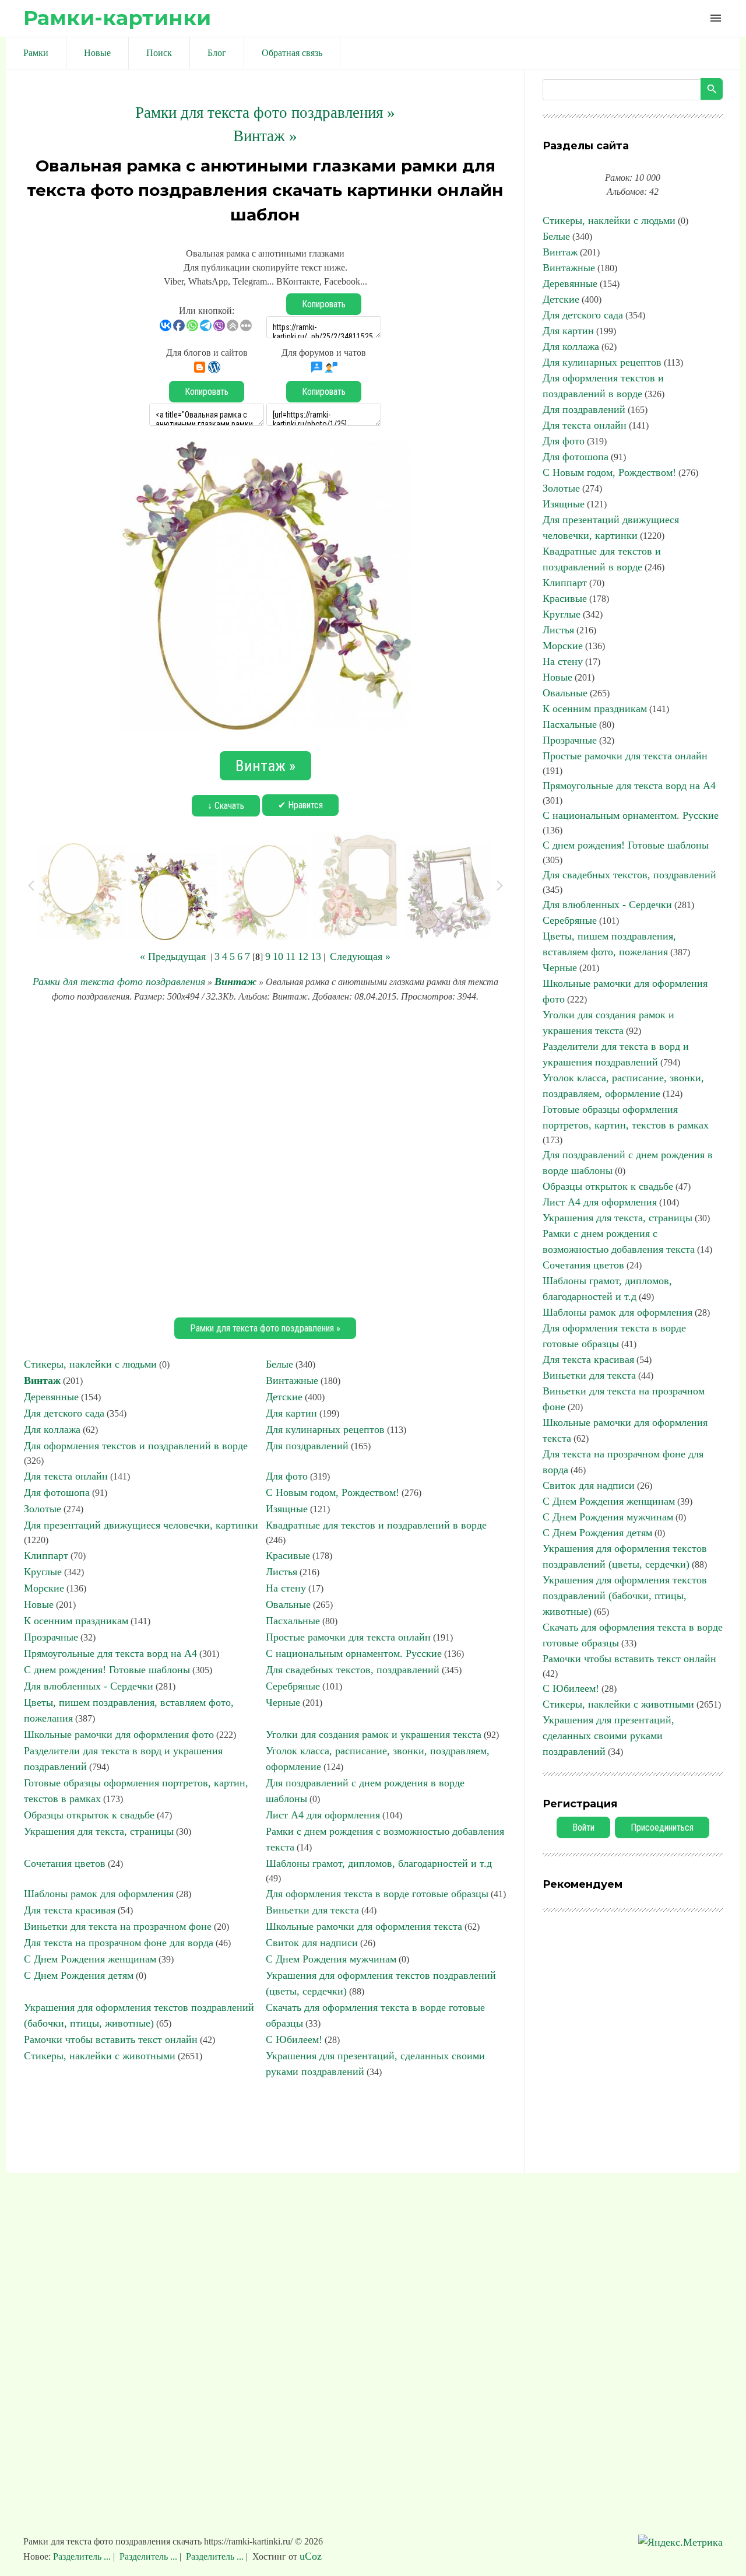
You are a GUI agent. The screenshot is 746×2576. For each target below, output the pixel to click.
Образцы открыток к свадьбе (89, 1815)
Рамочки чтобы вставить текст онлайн (111, 2039)
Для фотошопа (57, 1492)
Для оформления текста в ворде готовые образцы (377, 1894)
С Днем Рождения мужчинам (331, 1959)
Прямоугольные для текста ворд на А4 (110, 1653)
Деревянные (51, 1397)
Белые (279, 1364)
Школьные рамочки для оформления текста (364, 1926)
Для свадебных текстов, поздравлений (353, 1670)
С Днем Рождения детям (79, 1975)
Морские (44, 1588)
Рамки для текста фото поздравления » (265, 113)
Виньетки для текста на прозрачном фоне (118, 1926)
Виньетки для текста (312, 1910)
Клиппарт (46, 1555)
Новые (39, 1604)
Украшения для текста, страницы (99, 1831)
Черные (283, 1702)
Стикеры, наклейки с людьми (90, 1364)
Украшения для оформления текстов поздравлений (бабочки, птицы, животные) (625, 1596)
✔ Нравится (300, 805)
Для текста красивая (70, 1910)
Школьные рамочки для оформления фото (119, 1734)
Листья (281, 1572)
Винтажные (292, 1380)
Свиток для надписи (312, 1943)
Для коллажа (52, 1429)
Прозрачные (51, 1637)
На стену (286, 1588)
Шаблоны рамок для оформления (99, 1894)
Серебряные (293, 1686)
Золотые (43, 1509)
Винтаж (235, 982)
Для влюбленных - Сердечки (89, 1686)
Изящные (287, 1509)
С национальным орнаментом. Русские (354, 1653)
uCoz (311, 2556)
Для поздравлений (307, 1446)
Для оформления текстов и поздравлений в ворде (136, 1446)
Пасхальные (293, 1621)
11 (291, 956)
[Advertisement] (265, 1158)
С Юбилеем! (294, 2039)
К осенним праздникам (76, 1621)
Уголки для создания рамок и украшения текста (374, 1734)
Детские (284, 1397)
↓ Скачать (226, 806)
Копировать (324, 304)
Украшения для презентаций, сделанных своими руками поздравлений (608, 1736)
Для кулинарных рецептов (325, 1429)
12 (303, 956)
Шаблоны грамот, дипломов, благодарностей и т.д (379, 1863)
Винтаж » (265, 136)
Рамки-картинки (117, 18)
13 (316, 956)
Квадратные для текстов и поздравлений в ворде (376, 1525)
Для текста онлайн (66, 1476)
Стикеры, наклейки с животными (100, 2056)
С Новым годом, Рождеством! (332, 1492)
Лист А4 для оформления (323, 1815)
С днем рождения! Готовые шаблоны (107, 1670)
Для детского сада (64, 1413)
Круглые (43, 1572)
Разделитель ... (83, 2556)
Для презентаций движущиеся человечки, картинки (141, 1525)
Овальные (288, 1604)
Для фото (287, 1476)
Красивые (288, 1555)
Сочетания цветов (65, 1863)
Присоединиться (662, 1827)
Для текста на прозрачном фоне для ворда (119, 1943)
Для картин (291, 1413)
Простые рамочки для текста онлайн (348, 1637)
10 (278, 956)
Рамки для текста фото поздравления (119, 982)
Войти (583, 1827)
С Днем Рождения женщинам (90, 1959)
